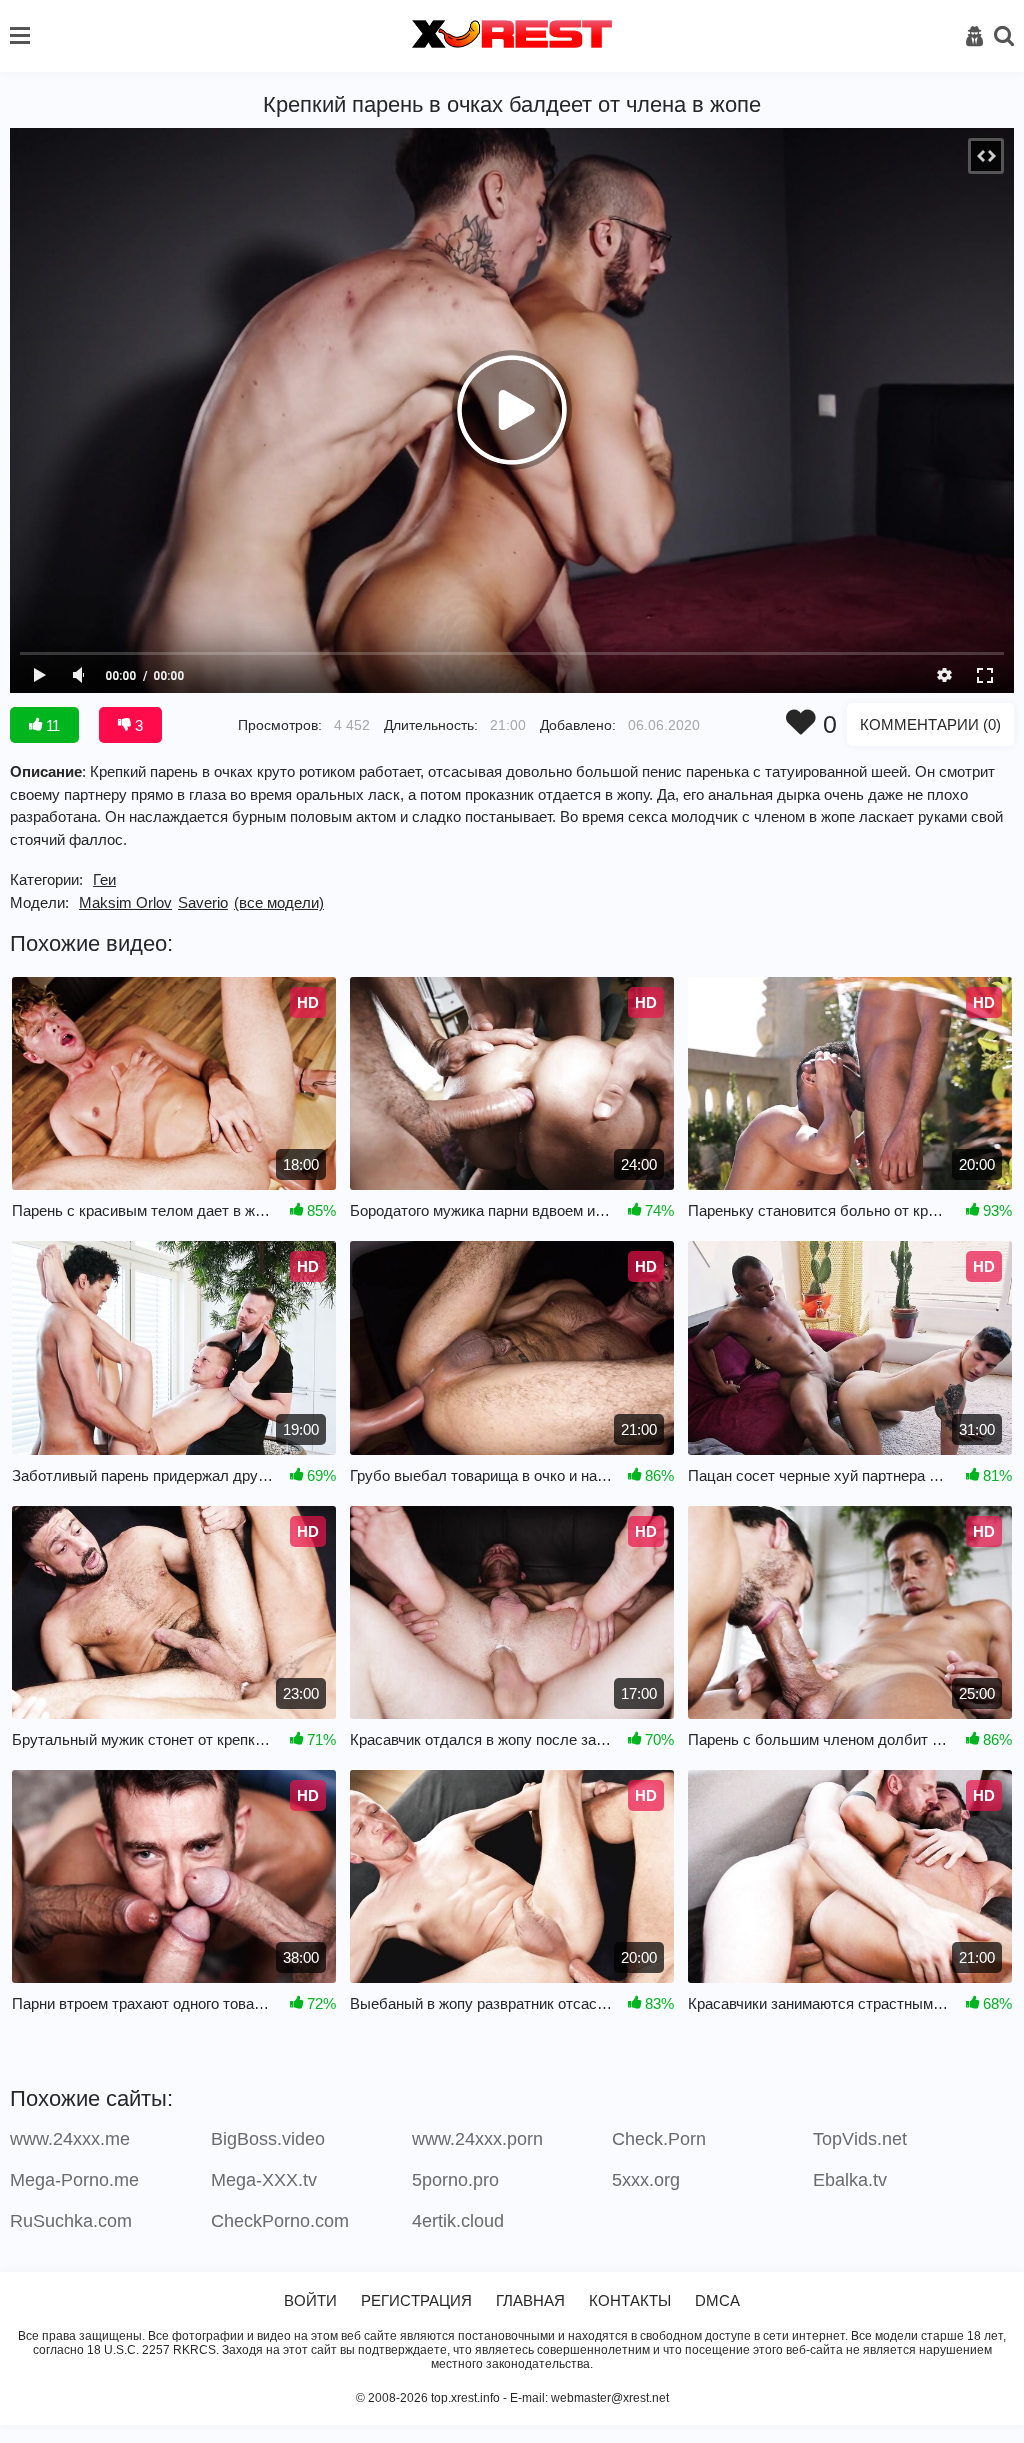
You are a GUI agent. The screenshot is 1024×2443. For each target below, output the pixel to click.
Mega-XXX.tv (264, 2180)
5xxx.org (646, 2180)
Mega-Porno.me (74, 2180)
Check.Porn (659, 2139)
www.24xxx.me (70, 2139)
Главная (530, 2300)
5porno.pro (455, 2180)
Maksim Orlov (125, 902)
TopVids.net (860, 2139)
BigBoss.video (268, 2139)
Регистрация (416, 2300)
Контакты (630, 2300)
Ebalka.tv (850, 2180)
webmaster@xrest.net (610, 2398)
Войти (310, 2300)
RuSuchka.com (71, 2221)
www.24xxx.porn (477, 2139)
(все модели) (279, 902)
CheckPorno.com (280, 2221)
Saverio (203, 902)
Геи (104, 879)
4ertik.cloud (458, 2221)
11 (51, 725)
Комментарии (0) (930, 724)
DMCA (717, 2300)
